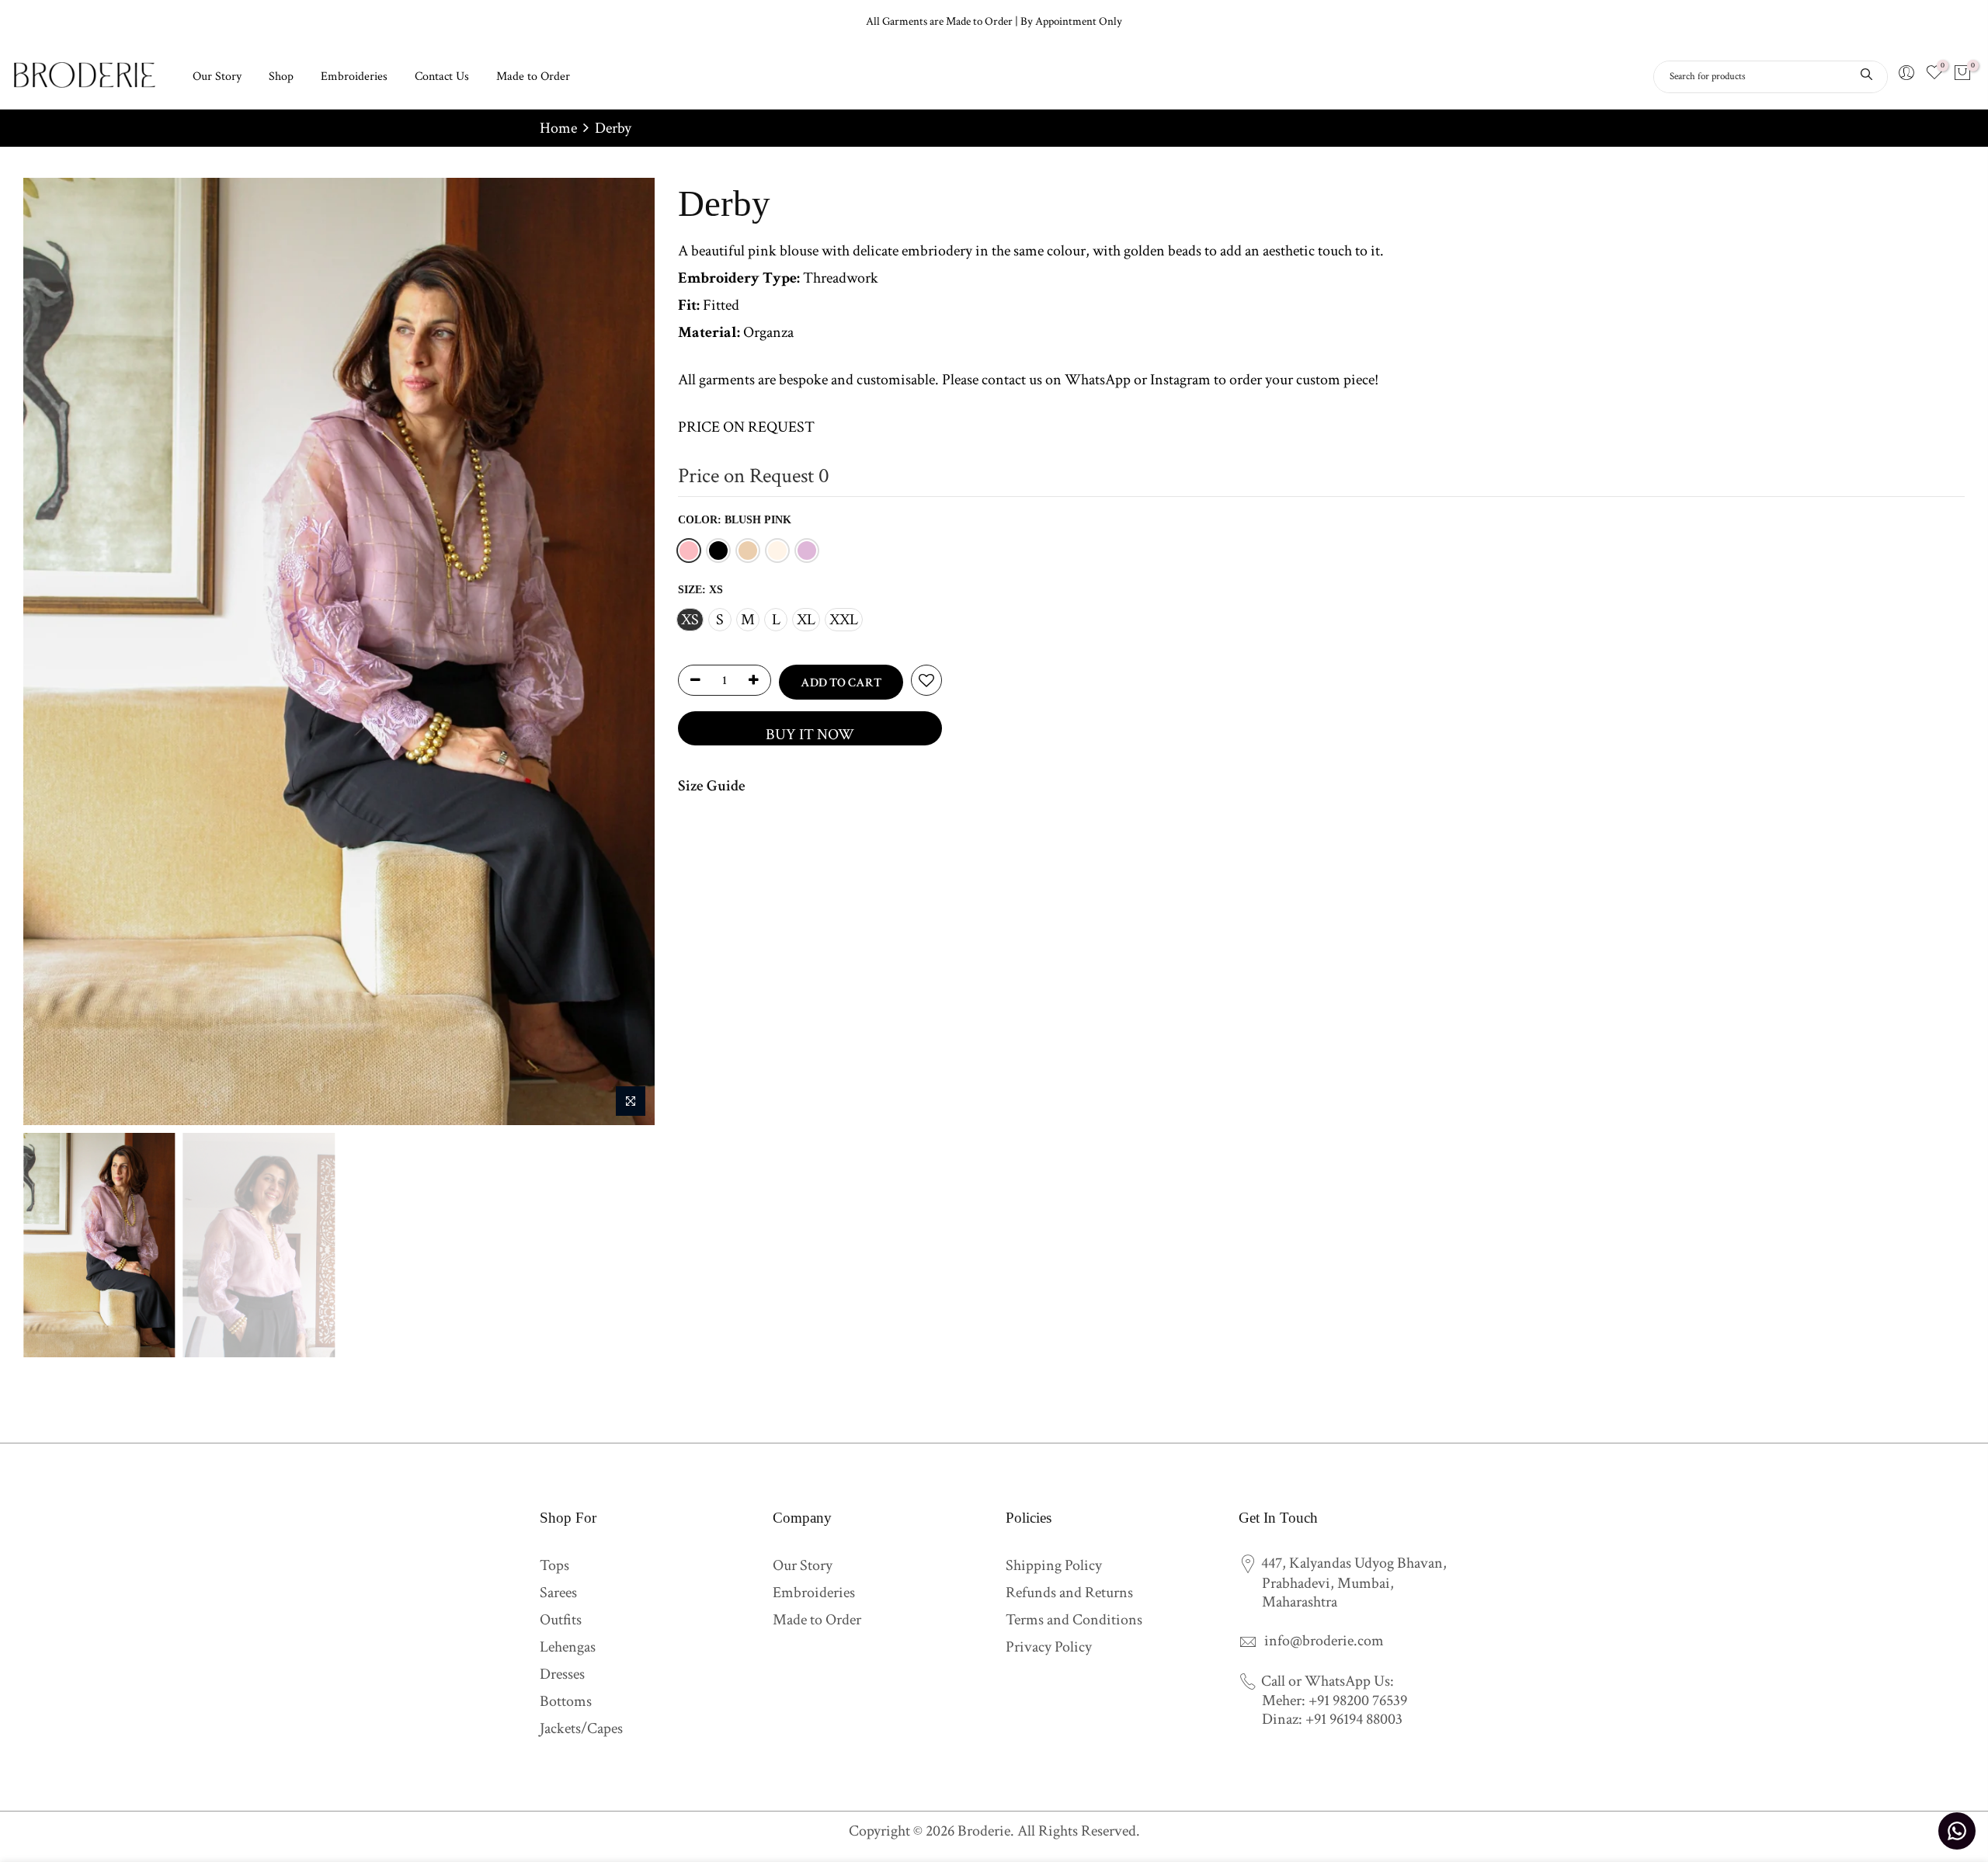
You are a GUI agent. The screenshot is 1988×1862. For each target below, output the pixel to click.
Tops (554, 1565)
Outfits (561, 1620)
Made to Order (533, 76)
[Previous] (50, 651)
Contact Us (442, 76)
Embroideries (354, 76)
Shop (281, 76)
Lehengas (568, 1647)
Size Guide (712, 786)
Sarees (558, 1593)
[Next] (627, 651)
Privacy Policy (1049, 1647)
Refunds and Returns (1069, 1593)
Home (558, 128)
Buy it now (810, 735)
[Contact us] (1957, 1831)
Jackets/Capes (581, 1728)
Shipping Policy (1054, 1565)
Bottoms (566, 1701)
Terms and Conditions (1074, 1620)
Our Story (217, 76)
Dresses (562, 1674)
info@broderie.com (1324, 1641)
